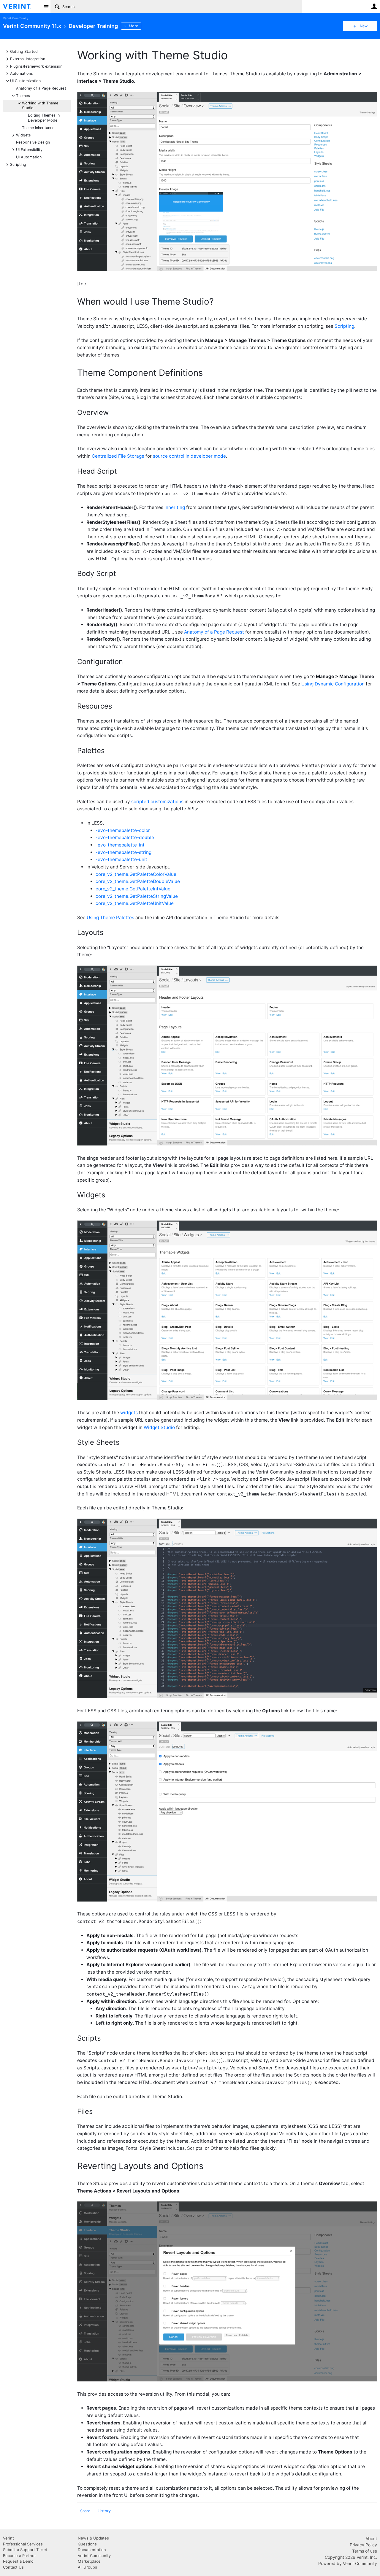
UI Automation (29, 157)
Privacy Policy (363, 2545)
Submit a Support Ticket (25, 2550)
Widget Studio (159, 1427)
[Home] (22, 7)
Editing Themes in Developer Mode (44, 118)
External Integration (28, 59)
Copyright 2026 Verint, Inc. (351, 2557)
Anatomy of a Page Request (41, 88)
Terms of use (365, 2551)
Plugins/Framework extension (36, 66)
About (371, 2538)
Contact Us (13, 2567)
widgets (129, 1413)
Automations (22, 73)
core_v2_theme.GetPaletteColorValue (136, 874)
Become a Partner (19, 2556)
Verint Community (16, 18)
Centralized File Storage (118, 456)
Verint (8, 2538)
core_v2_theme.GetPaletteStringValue (137, 896)
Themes (23, 95)
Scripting (18, 164)
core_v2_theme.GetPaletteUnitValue (135, 903)
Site (46, 7)
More (133, 26)
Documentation (92, 2550)
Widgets (23, 135)
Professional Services (23, 2544)
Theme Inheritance (38, 128)
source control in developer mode (189, 456)
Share (85, 2511)
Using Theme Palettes (110, 918)
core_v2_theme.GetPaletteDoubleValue (138, 881)
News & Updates (93, 2538)
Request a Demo (18, 2561)
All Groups (87, 2567)
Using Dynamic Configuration (333, 684)
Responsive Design (33, 142)
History (104, 2511)
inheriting (175, 507)
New (364, 26)
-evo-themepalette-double (125, 837)
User (374, 6)
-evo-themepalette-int (120, 845)
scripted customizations (157, 802)
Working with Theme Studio (40, 105)
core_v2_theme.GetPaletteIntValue (133, 889)
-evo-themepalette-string (123, 852)
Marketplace (89, 2561)
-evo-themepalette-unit (121, 859)
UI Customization (25, 81)
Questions (87, 2544)
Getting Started (24, 51)
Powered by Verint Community (348, 2563)
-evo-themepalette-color (123, 830)
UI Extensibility (29, 149)
